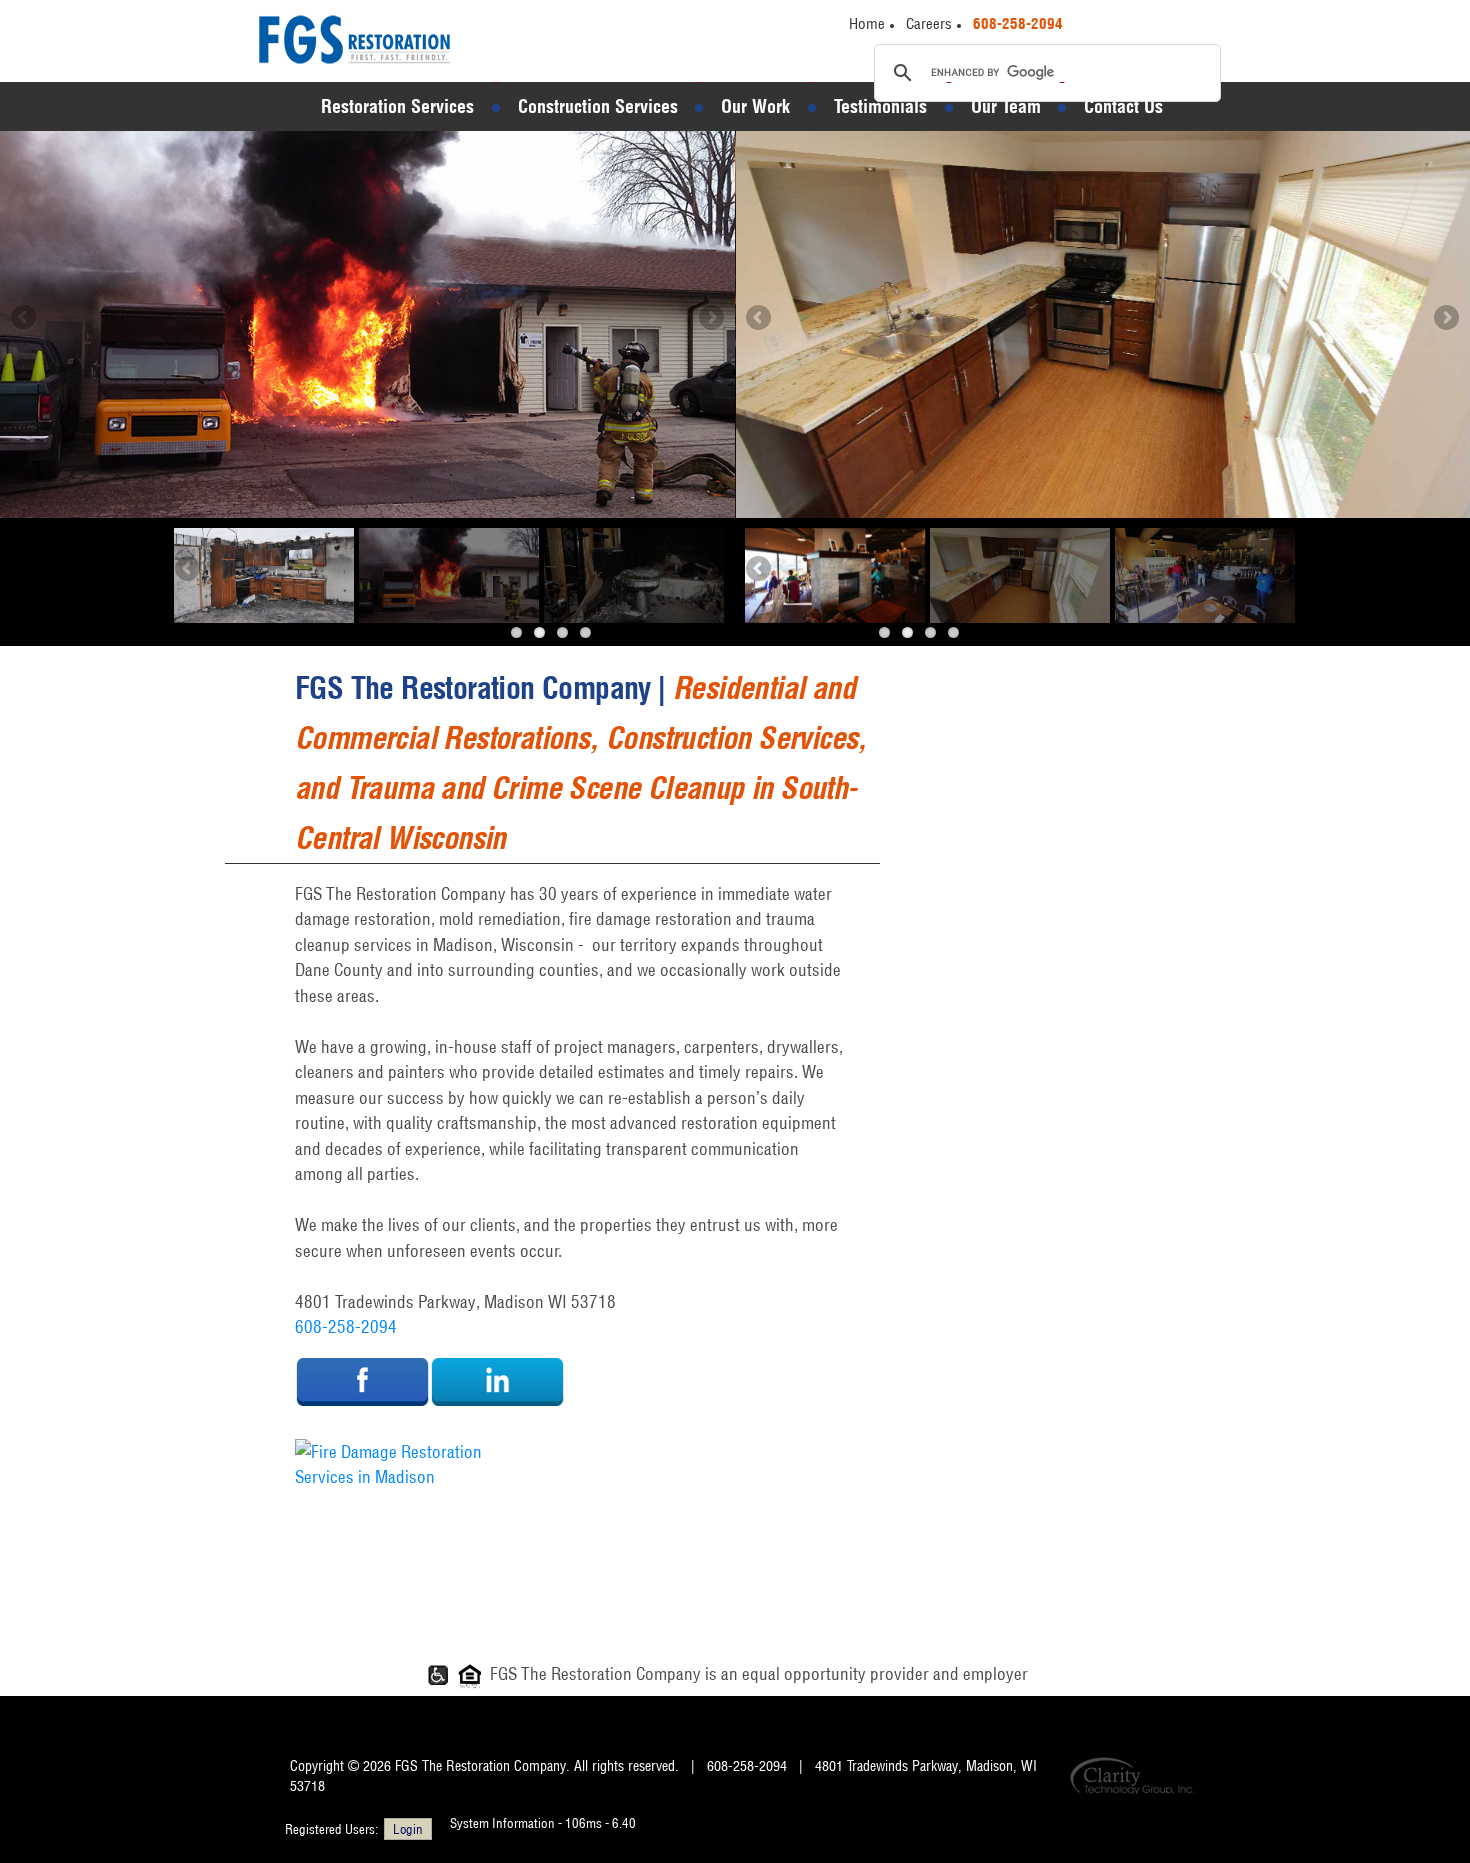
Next (710, 319)
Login (408, 1829)
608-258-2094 (346, 1326)
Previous (25, 319)
